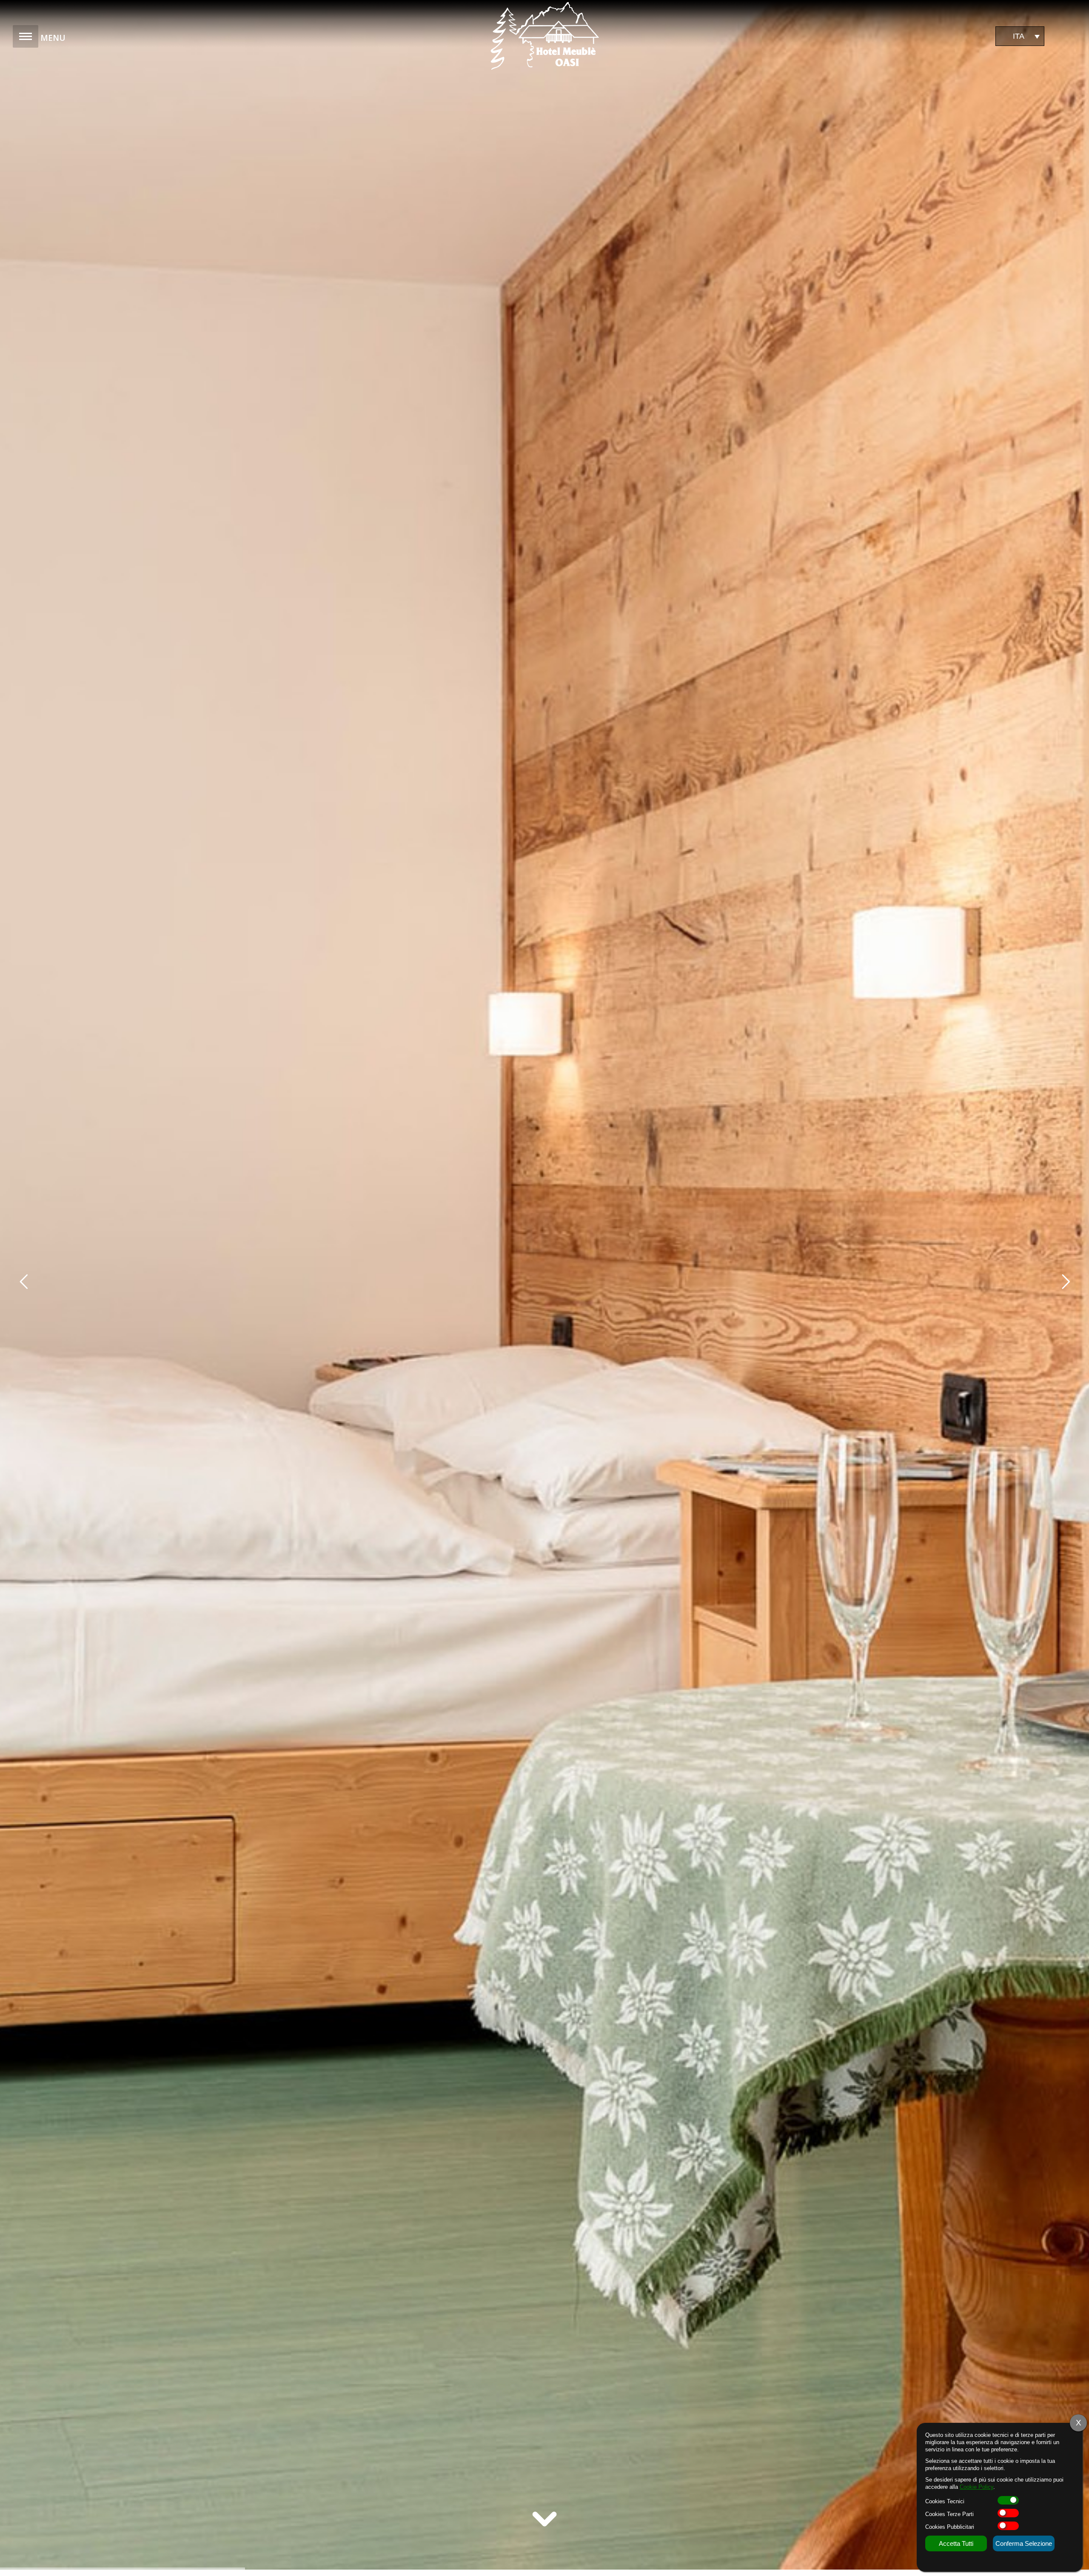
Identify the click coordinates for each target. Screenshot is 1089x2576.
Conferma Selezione (1024, 2543)
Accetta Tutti (956, 2543)
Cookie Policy (976, 2487)
